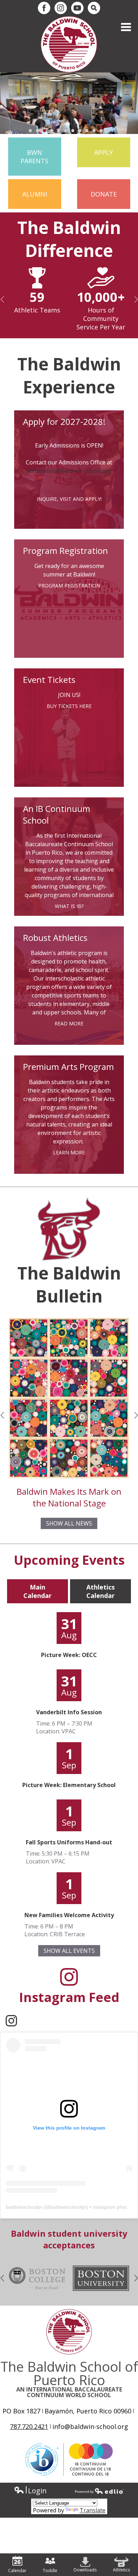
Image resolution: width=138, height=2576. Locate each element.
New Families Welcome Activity (69, 1915)
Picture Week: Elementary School (69, 1785)
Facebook (44, 8)
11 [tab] (101, 130)
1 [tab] (30, 130)
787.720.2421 (29, 2426)
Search (94, 8)
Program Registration (65, 551)
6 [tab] (65, 130)
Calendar (17, 2571)
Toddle (50, 2571)
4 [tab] (51, 130)
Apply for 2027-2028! (64, 421)
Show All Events (69, 1951)
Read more (69, 1023)
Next (137, 299)
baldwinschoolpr (24, 2207)
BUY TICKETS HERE (69, 706)
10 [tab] (94, 130)
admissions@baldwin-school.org (69, 471)
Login (30, 2491)
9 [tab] (87, 130)
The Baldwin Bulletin (69, 1284)
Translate (93, 2510)
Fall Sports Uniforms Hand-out (69, 1842)
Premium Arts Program (68, 1067)
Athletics (121, 2570)
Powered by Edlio (99, 2491)
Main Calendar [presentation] (38, 1591)
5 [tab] (58, 130)
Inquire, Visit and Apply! (69, 499)
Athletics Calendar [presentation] (100, 1591)
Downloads (85, 2570)
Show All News (69, 1523)
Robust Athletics (55, 938)
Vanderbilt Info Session (69, 1712)
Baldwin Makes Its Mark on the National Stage (69, 1497)
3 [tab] (44, 130)
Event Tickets (49, 680)
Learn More (69, 1152)
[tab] (38, 1591)
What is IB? (69, 906)
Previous (3, 299)
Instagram (61, 8)
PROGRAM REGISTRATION (69, 586)
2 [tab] (37, 130)
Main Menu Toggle (126, 27)
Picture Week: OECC (69, 1655)
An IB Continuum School (57, 814)
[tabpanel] (69, 103)
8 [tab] (80, 130)
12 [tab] (108, 130)
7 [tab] (73, 130)
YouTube (77, 8)
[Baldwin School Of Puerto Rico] (69, 44)
